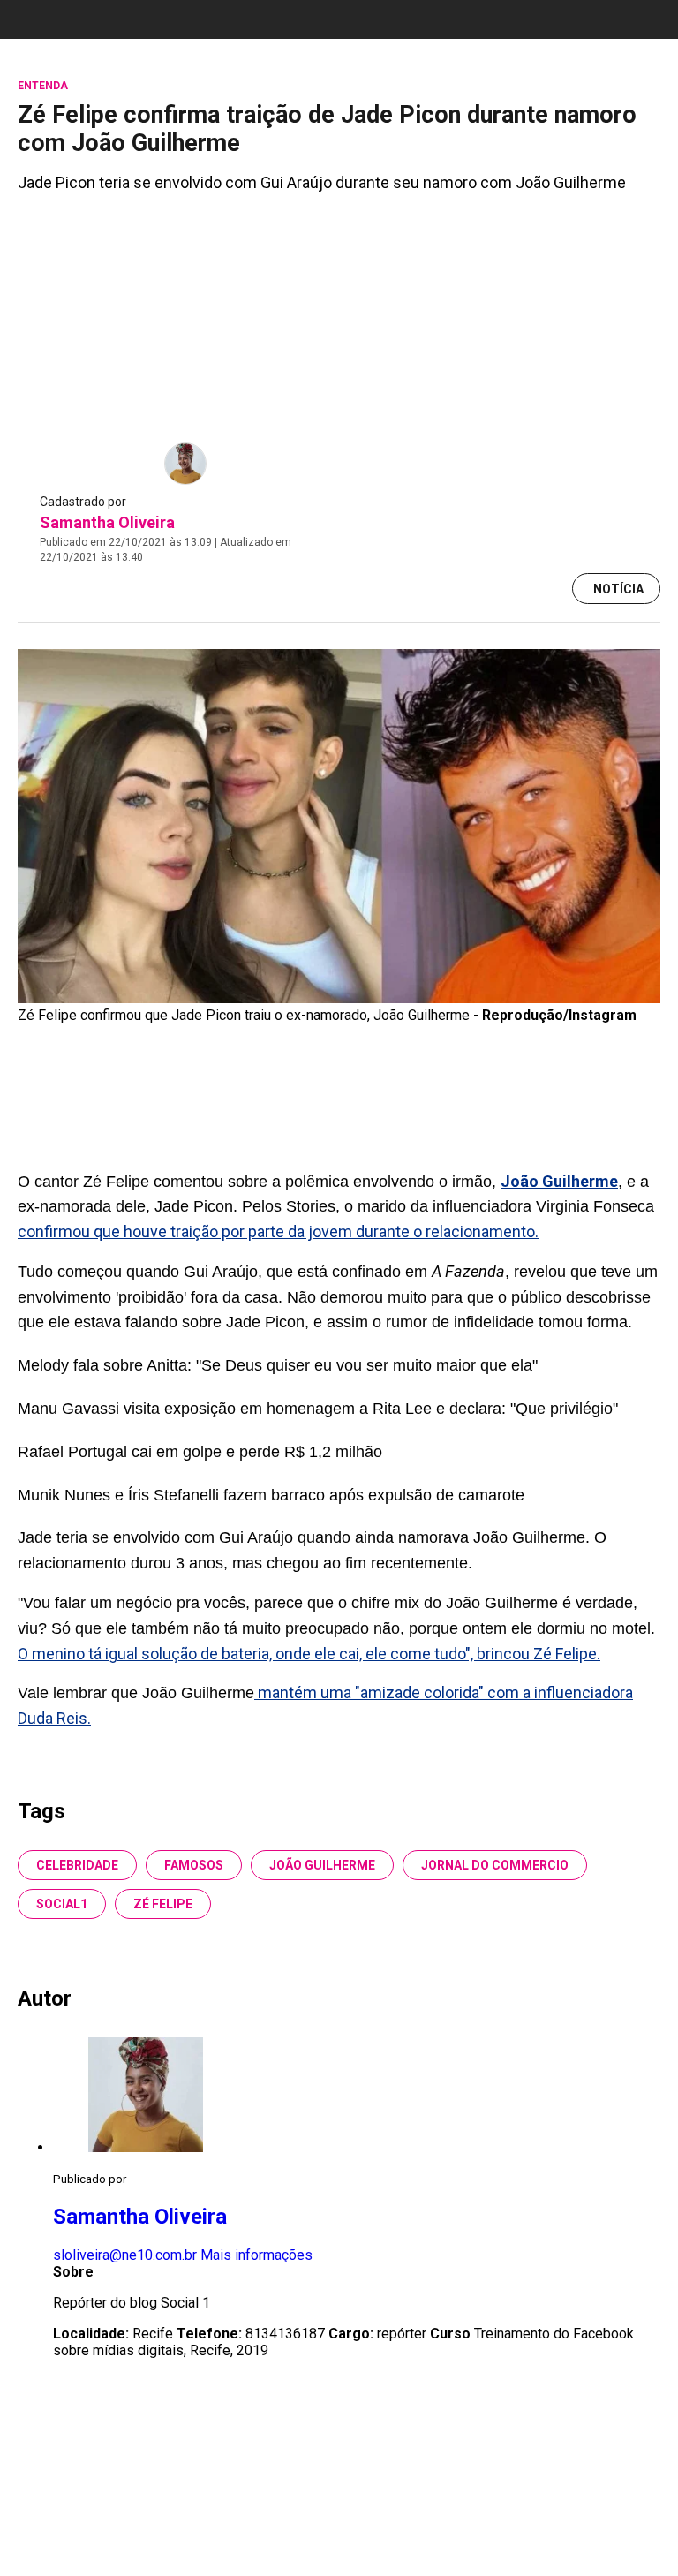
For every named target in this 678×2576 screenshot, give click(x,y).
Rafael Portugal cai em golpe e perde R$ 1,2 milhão (200, 1452)
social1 (62, 1904)
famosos (194, 1865)
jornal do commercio (495, 1865)
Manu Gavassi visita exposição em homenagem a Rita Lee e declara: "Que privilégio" (318, 1409)
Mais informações (256, 2255)
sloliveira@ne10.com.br (125, 2255)
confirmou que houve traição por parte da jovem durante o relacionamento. (278, 1231)
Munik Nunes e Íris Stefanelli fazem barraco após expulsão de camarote (271, 1495)
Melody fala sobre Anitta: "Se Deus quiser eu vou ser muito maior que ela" (278, 1365)
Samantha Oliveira (107, 522)
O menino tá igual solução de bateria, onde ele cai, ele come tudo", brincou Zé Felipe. (309, 1654)
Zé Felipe (163, 1904)
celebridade (77, 1865)
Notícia (618, 589)
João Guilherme (322, 1865)
